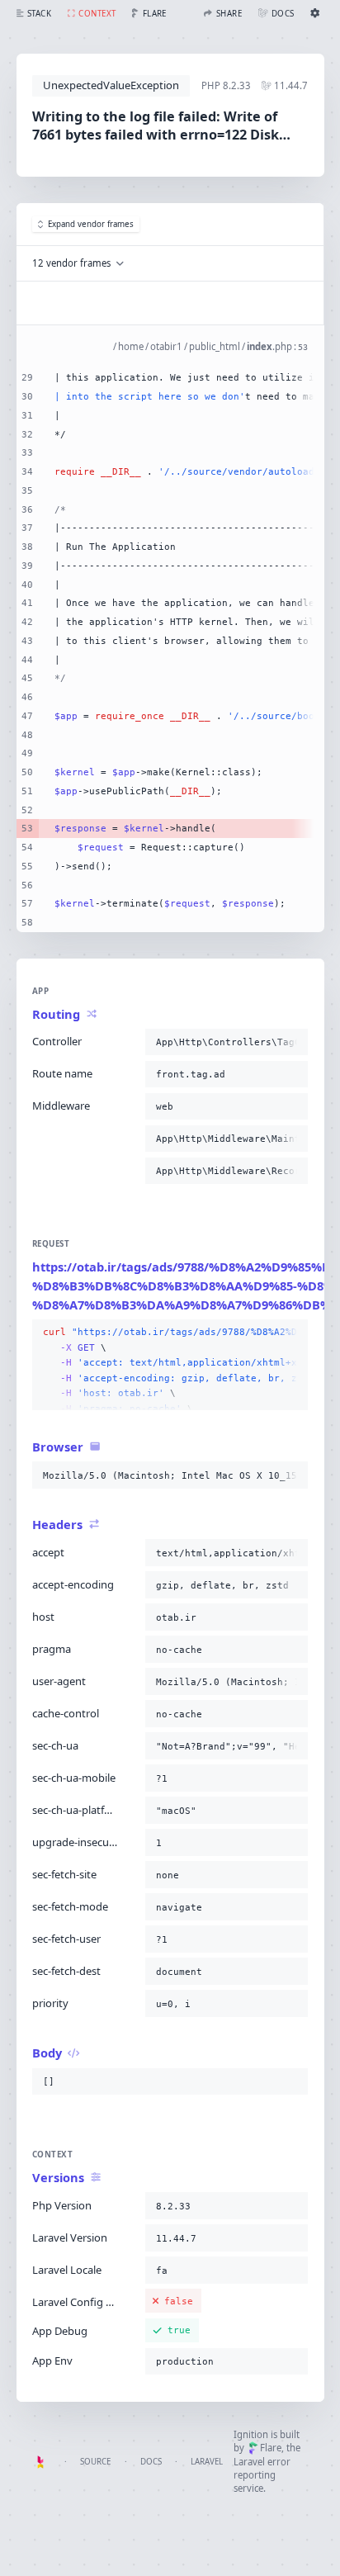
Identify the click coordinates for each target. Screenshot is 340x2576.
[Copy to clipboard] (292, 1042)
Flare (271, 2448)
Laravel (207, 2462)
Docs (151, 2462)
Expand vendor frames (91, 224)
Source (95, 2462)
